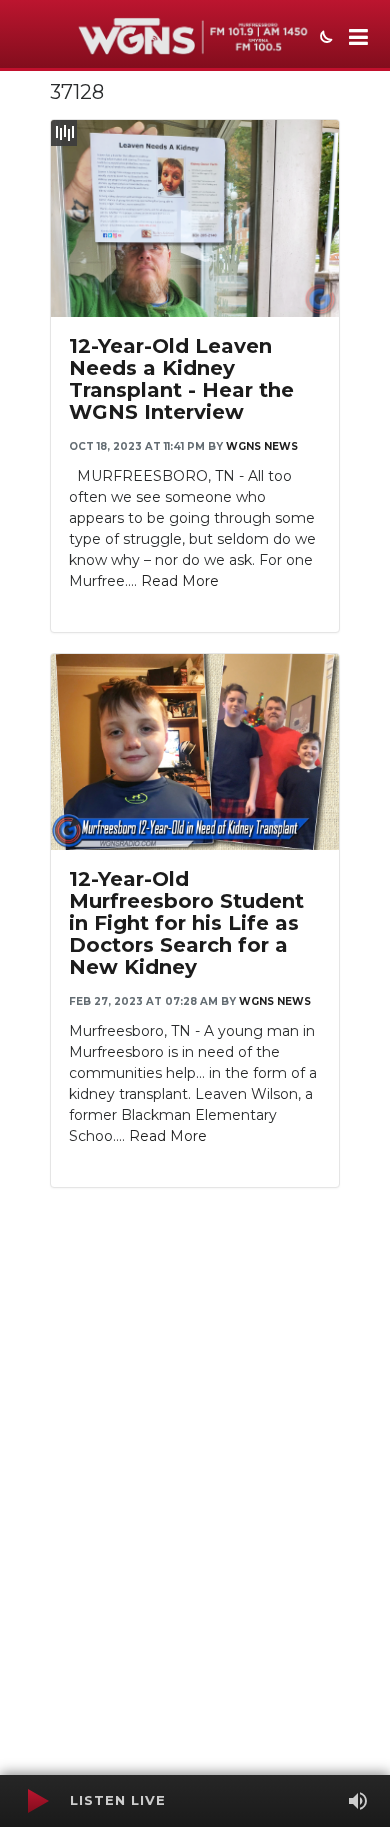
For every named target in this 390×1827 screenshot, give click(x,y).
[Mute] (358, 1801)
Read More (180, 581)
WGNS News (262, 446)
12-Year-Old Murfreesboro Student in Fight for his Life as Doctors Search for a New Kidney (186, 923)
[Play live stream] (37, 1801)
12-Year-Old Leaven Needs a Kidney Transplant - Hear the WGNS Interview (181, 379)
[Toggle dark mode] (324, 39)
